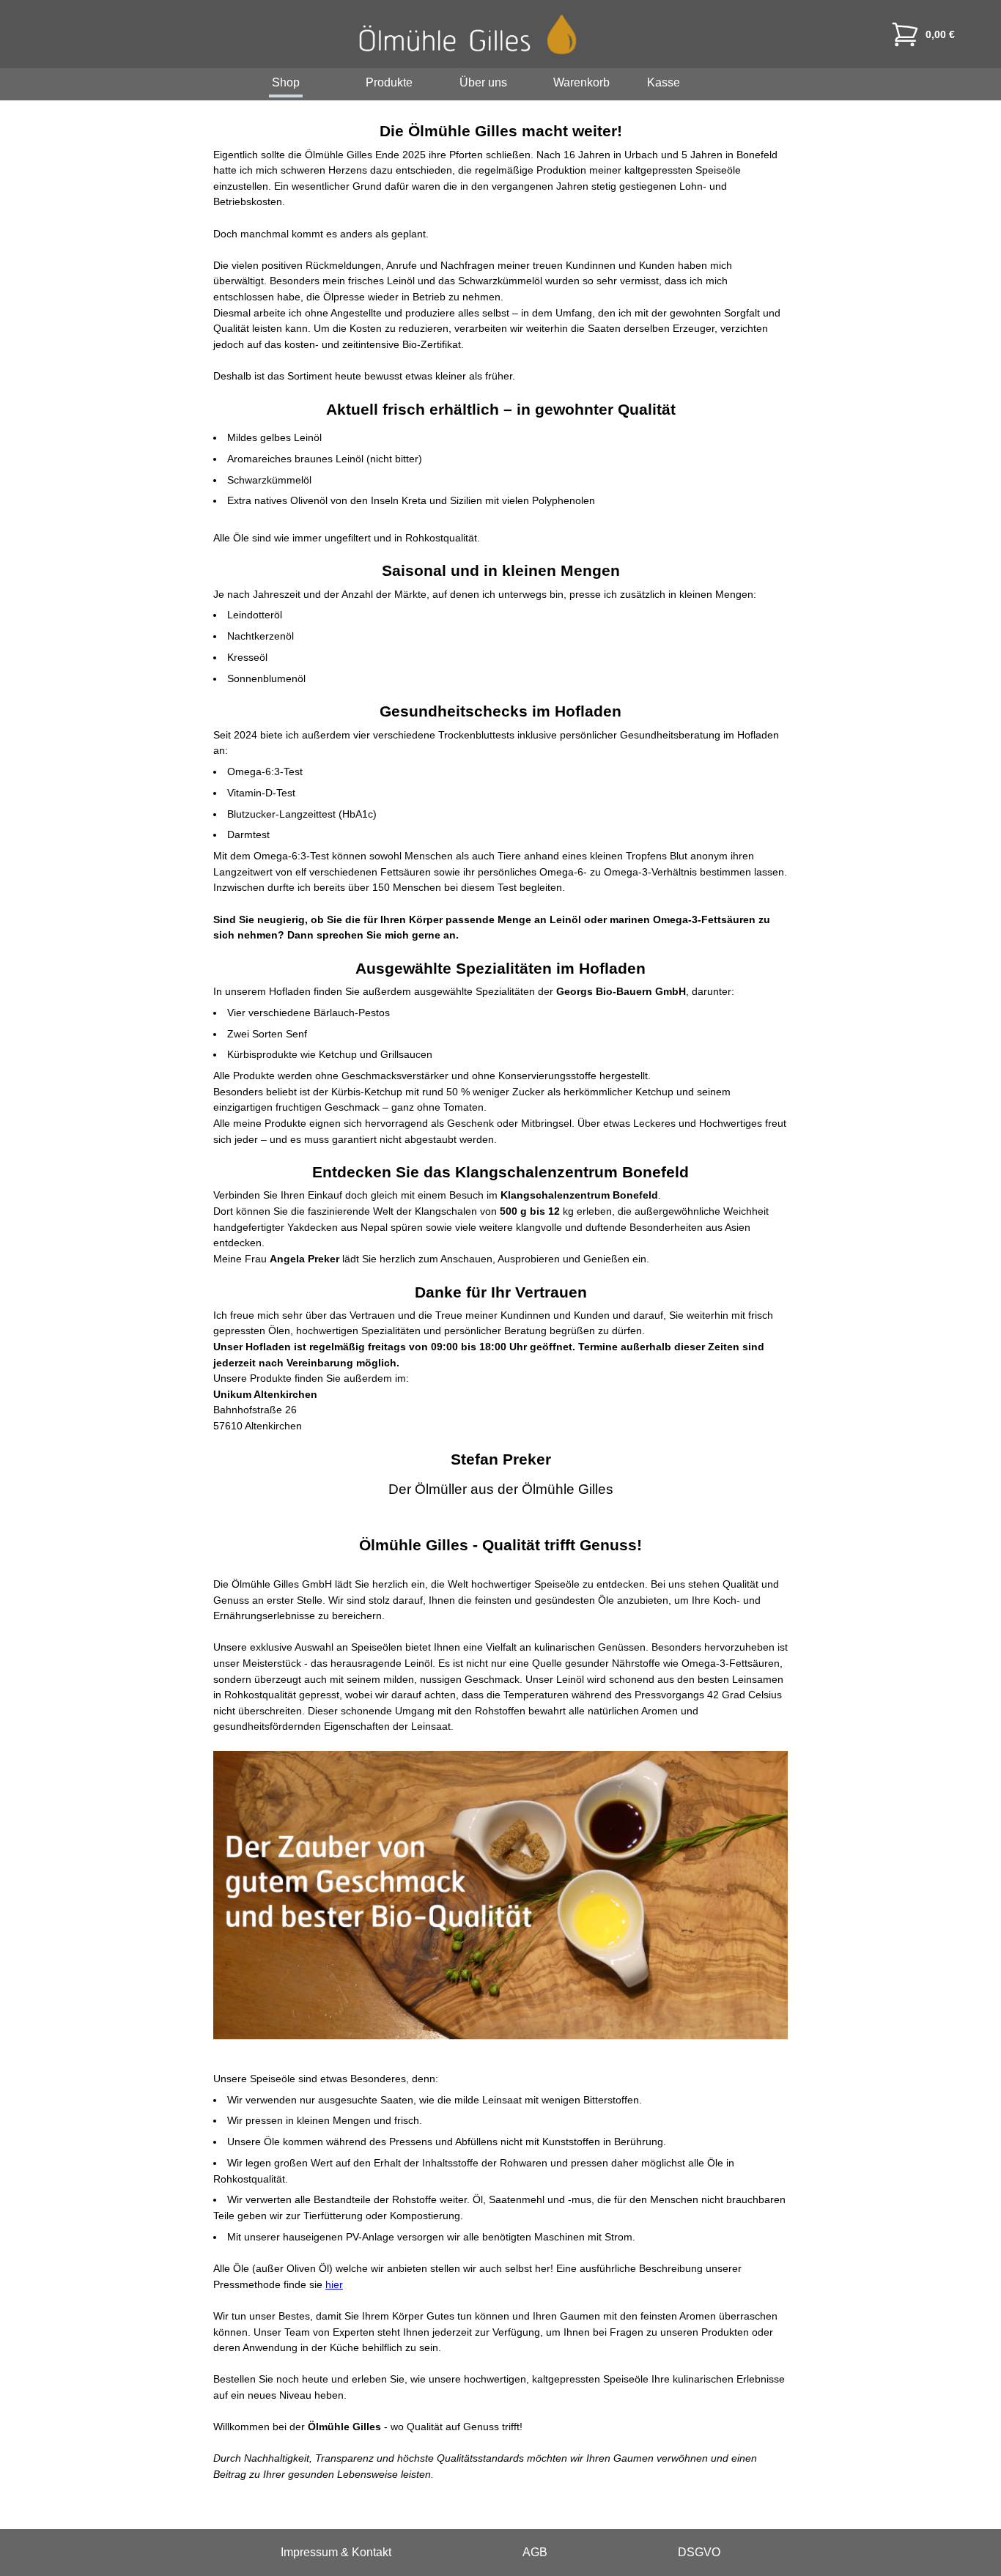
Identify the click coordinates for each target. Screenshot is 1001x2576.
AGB (535, 2552)
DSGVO (699, 2552)
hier (334, 2284)
